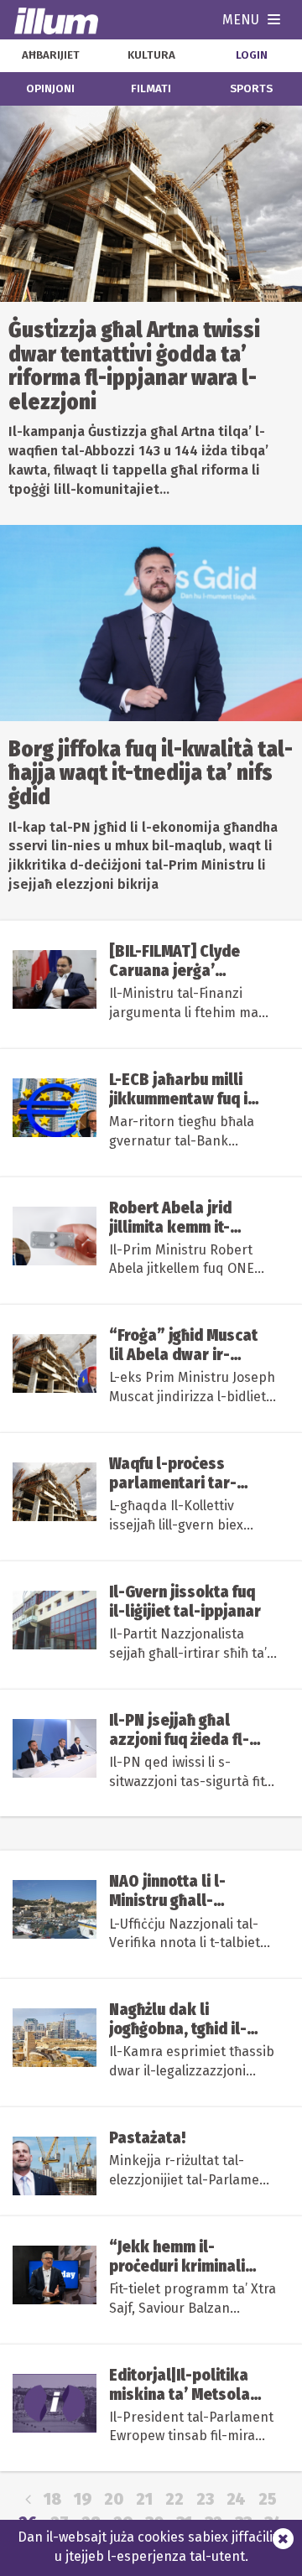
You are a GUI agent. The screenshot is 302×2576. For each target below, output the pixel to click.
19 (83, 2499)
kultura (151, 55)
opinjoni (50, 89)
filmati (151, 89)
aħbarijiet (51, 55)
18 (52, 2499)
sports (251, 89)
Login (252, 55)
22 (174, 2499)
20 (114, 2499)
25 (268, 2499)
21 (144, 2499)
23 (205, 2499)
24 (236, 2499)
